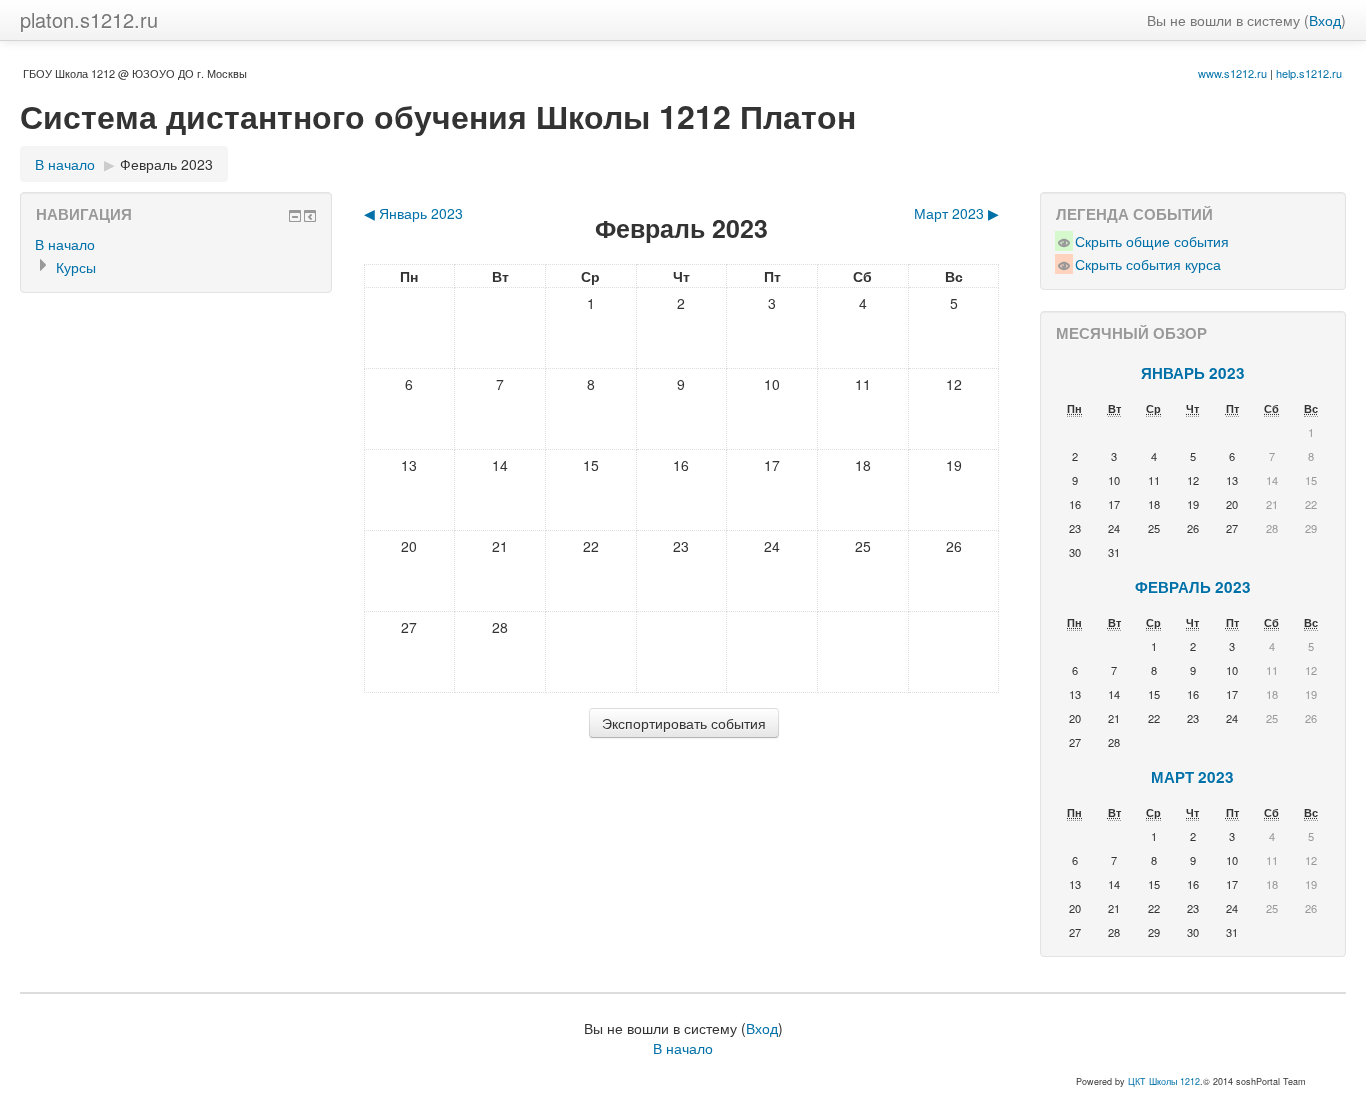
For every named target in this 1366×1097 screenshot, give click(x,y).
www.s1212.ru (1232, 73)
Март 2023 (1192, 777)
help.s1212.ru (1309, 73)
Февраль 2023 (166, 164)
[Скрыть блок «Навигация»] (295, 216)
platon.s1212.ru (89, 19)
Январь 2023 (1193, 373)
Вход (1325, 20)
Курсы (76, 267)
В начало (65, 164)
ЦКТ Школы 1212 (1164, 1081)
